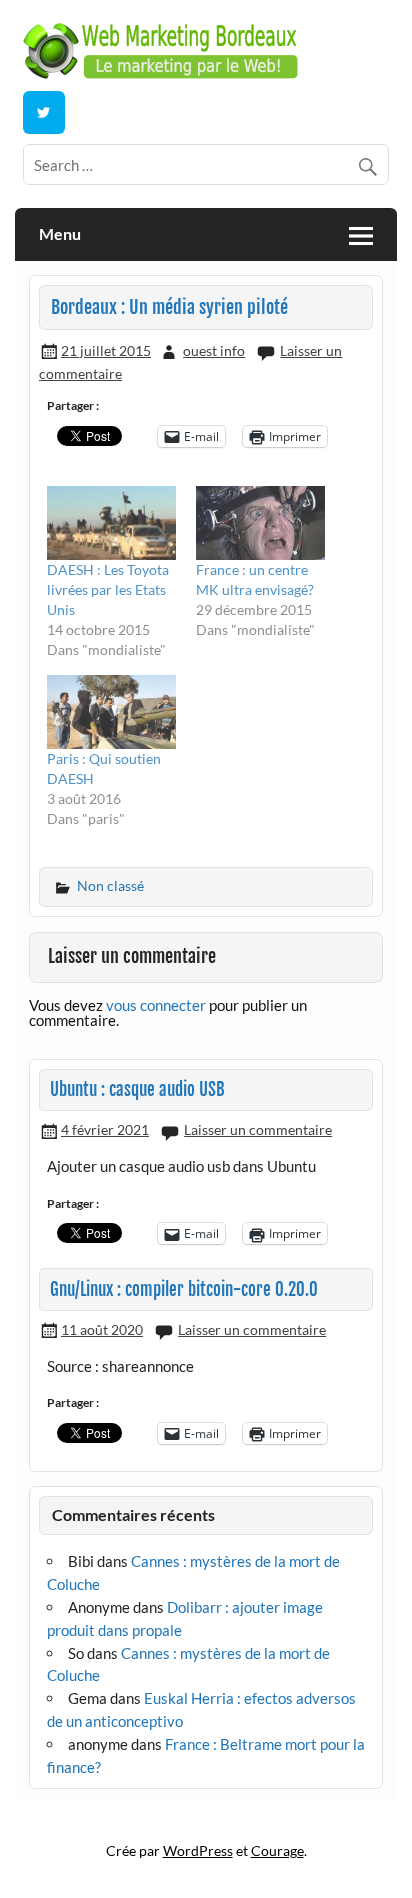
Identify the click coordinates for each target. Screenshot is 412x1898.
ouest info (214, 350)
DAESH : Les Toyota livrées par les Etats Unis (108, 589)
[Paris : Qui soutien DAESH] (111, 712)
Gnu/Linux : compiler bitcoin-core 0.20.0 (184, 1289)
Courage (277, 1850)
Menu (60, 233)
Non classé (110, 885)
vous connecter (156, 1005)
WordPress (198, 1850)
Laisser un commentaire (258, 1129)
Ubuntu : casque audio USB (137, 1089)
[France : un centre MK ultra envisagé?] (260, 523)
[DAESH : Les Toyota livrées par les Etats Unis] (111, 523)
